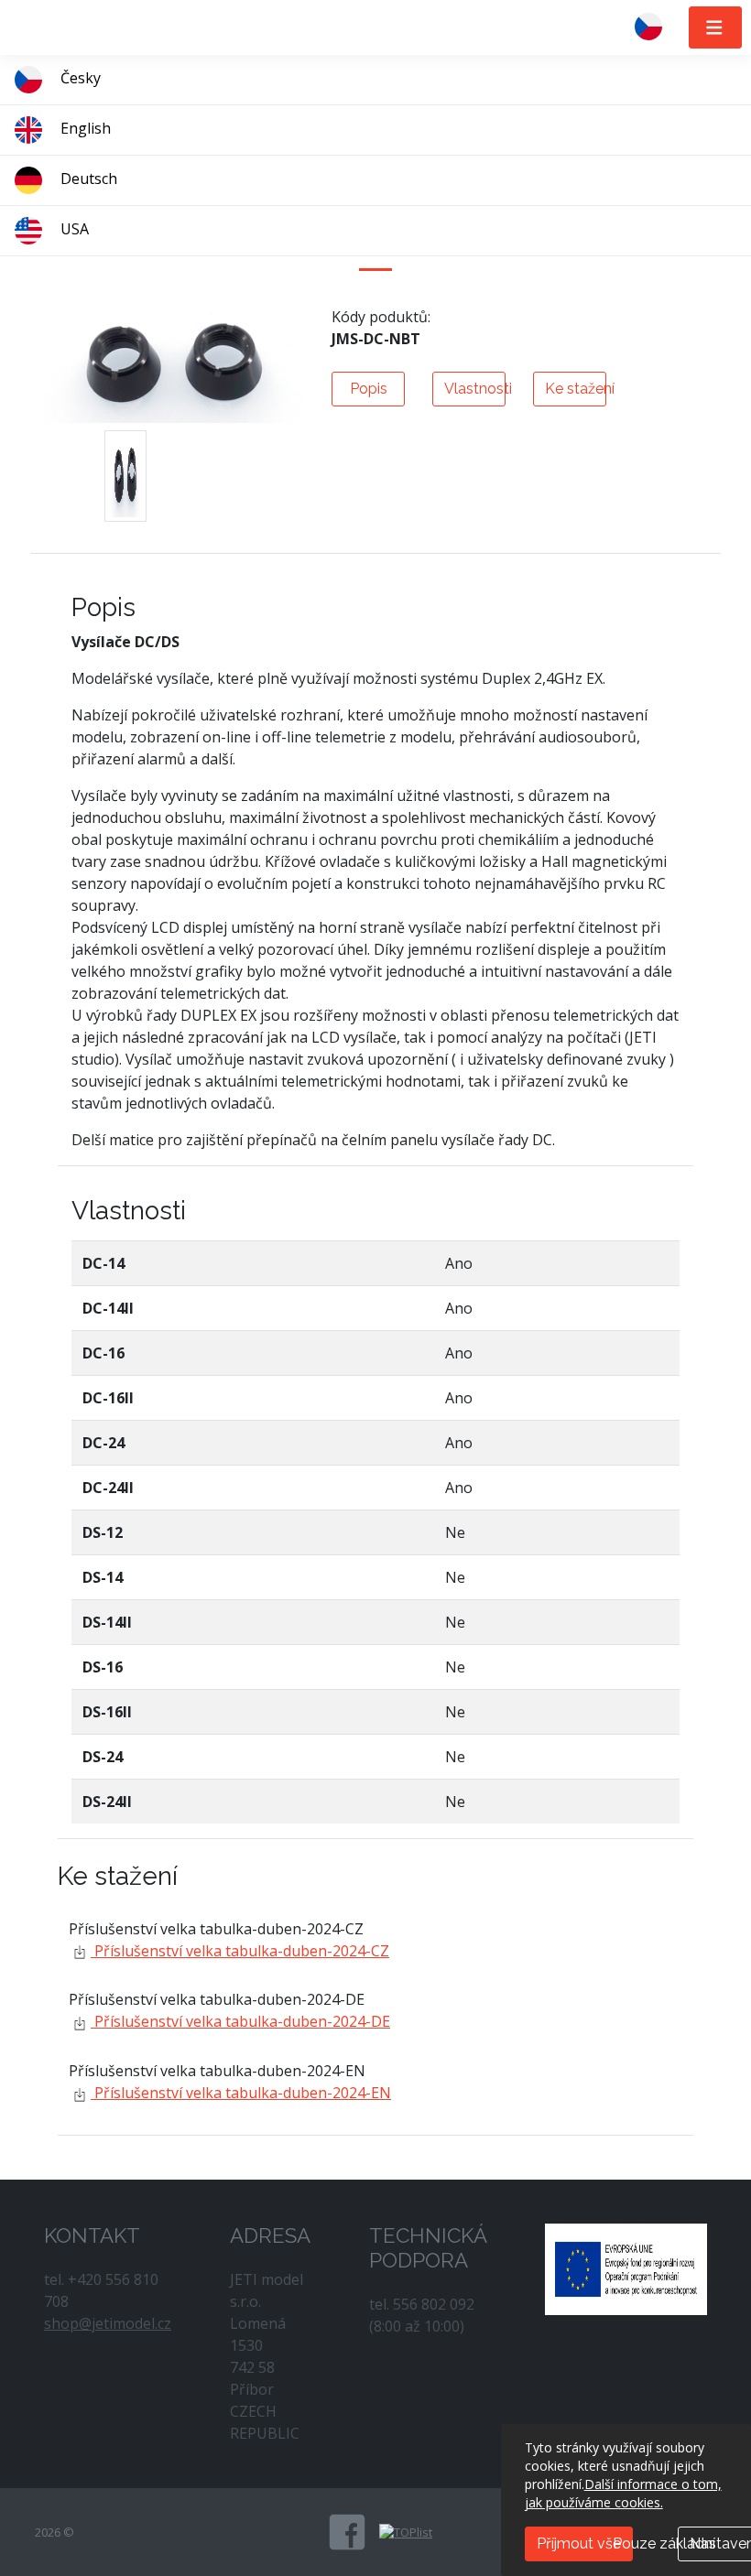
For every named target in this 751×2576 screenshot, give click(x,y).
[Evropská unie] (626, 2268)
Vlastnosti (475, 389)
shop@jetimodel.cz (108, 2323)
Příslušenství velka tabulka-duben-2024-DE (240, 2021)
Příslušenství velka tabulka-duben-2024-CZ (240, 1951)
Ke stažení (576, 389)
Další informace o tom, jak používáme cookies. (623, 2493)
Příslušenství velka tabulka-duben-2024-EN (241, 2093)
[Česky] (656, 27)
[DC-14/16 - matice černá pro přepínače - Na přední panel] (125, 476)
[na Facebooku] (347, 2532)
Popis (369, 389)
